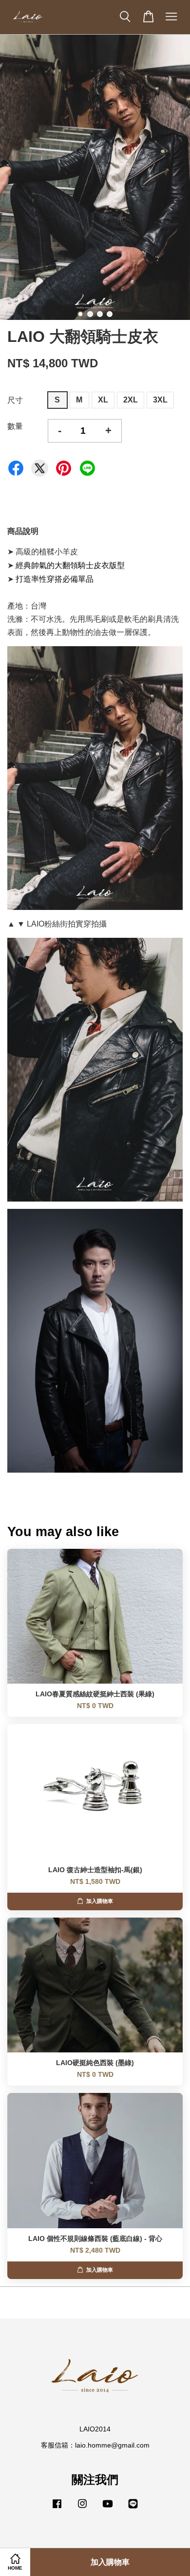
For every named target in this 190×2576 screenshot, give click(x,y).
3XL (160, 400)
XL (103, 400)
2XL (131, 400)
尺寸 (15, 400)
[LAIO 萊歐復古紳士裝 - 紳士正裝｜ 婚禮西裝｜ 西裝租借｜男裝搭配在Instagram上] (82, 2508)
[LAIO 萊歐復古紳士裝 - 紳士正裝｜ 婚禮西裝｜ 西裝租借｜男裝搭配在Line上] (133, 2508)
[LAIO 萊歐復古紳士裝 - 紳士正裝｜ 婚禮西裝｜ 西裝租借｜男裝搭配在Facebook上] (57, 2508)
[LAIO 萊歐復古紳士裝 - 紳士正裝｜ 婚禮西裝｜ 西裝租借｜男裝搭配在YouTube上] (108, 2508)
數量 (15, 426)
